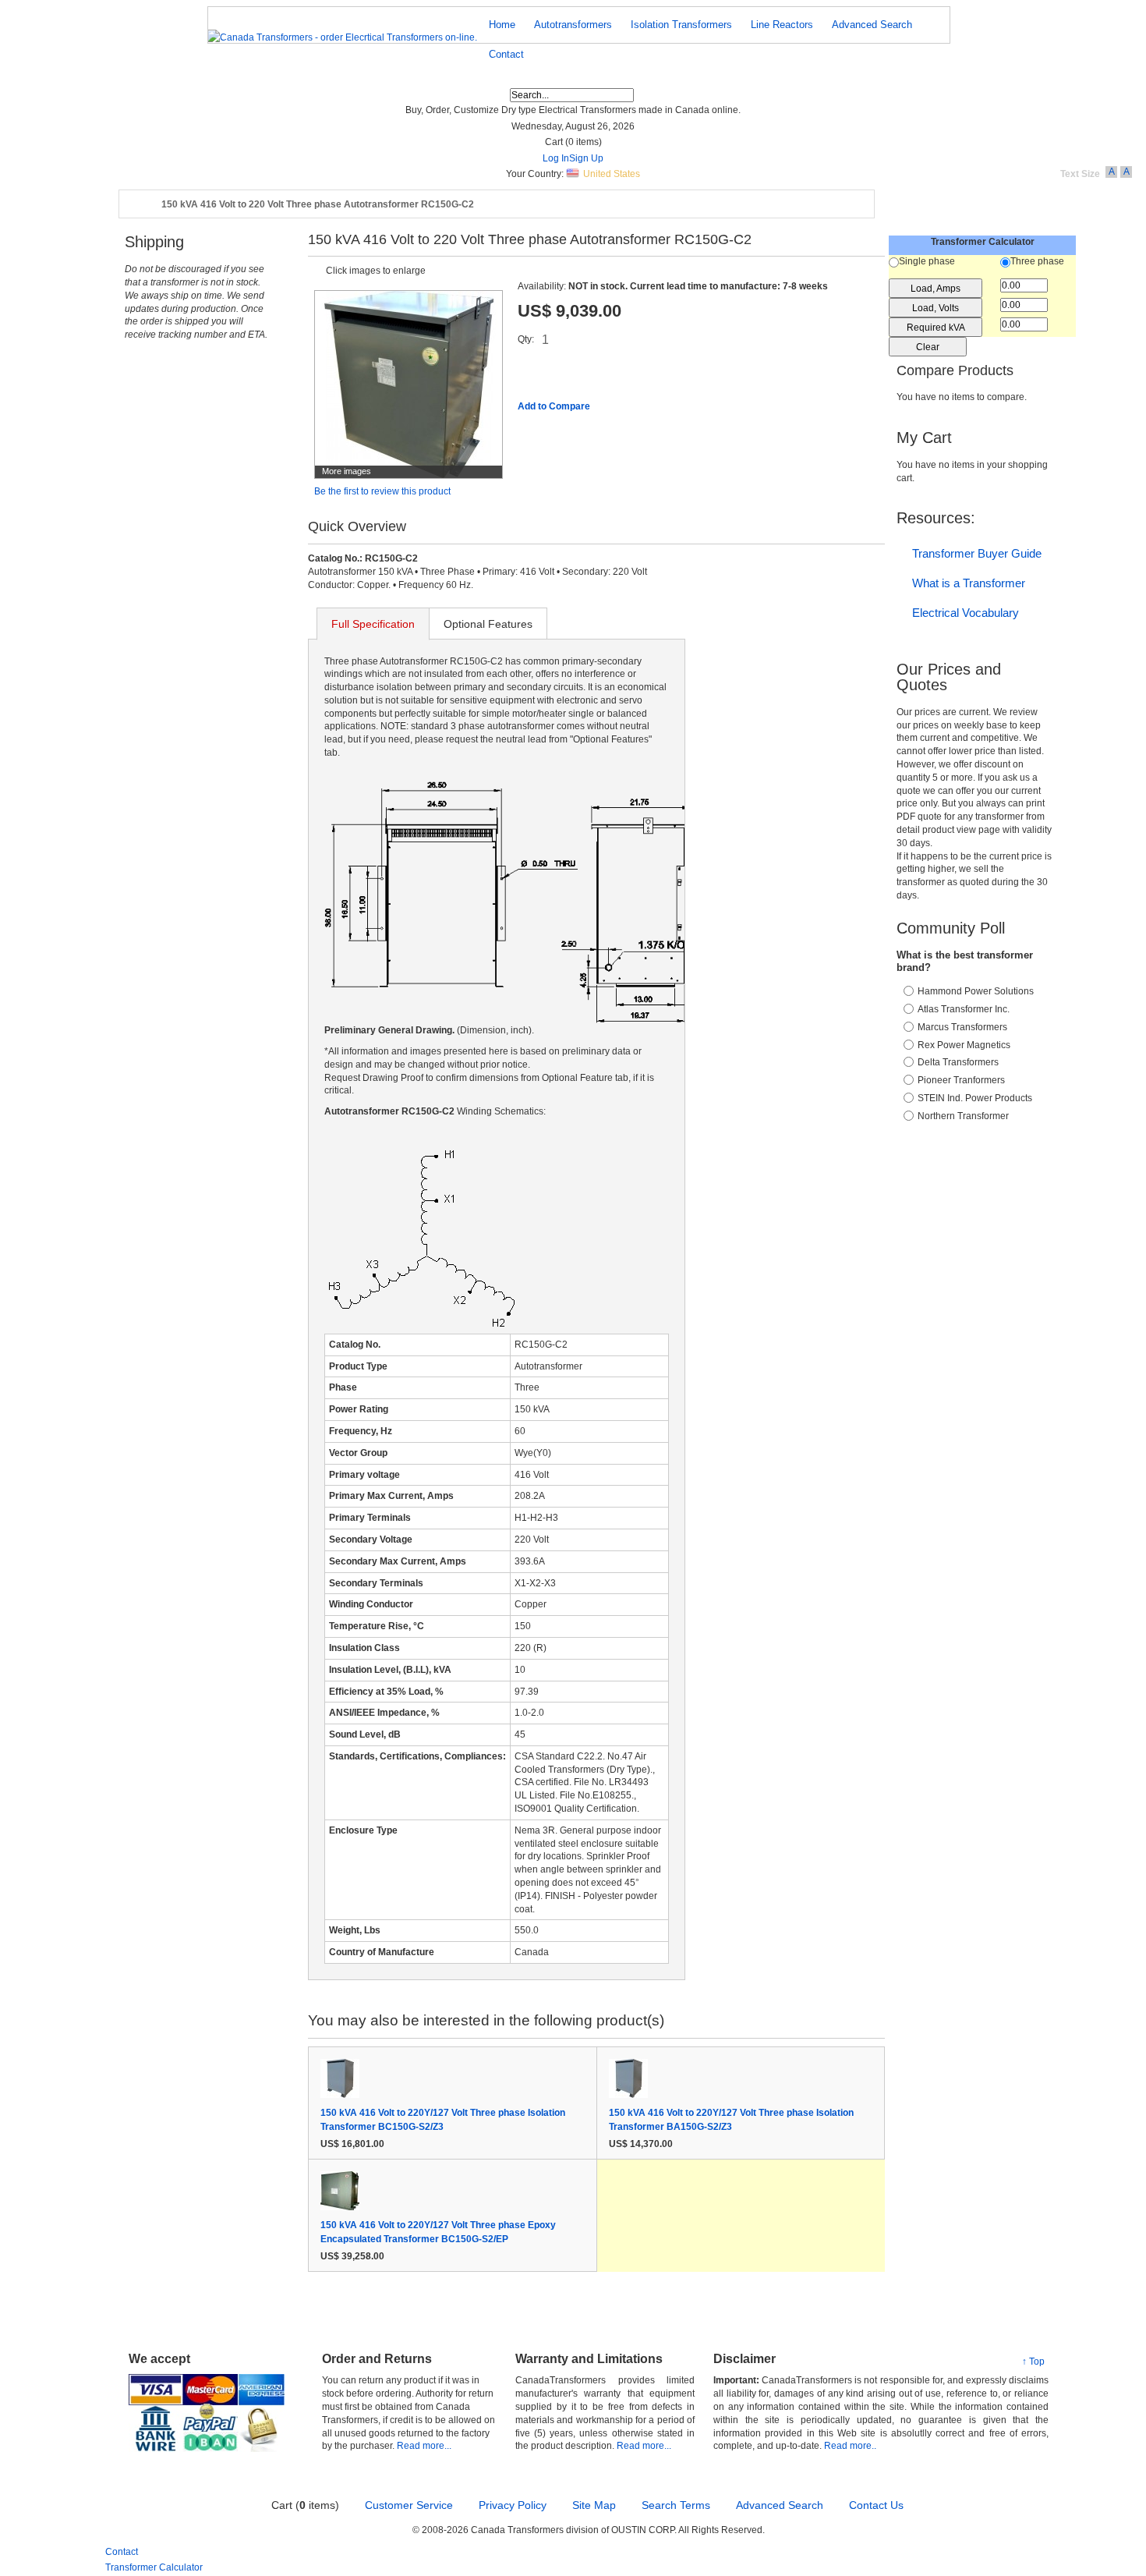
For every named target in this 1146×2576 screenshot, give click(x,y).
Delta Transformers (958, 1062)
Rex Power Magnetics (964, 1045)
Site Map (594, 2505)
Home (141, 205)
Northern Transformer (963, 1116)
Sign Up (586, 158)
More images (347, 471)
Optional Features (488, 624)
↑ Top (1033, 2362)
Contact (122, 2552)
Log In (556, 158)
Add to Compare (554, 406)
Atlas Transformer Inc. (964, 1009)
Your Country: (535, 174)
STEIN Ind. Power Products (975, 1098)
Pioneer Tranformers (961, 1080)
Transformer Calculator (154, 2567)
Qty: (526, 339)
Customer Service (409, 2505)
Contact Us (876, 2505)
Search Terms (676, 2505)
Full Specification (373, 624)
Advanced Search (780, 2505)
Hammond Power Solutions (976, 991)
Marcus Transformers (962, 1027)
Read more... (424, 2446)
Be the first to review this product (382, 491)
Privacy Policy (513, 2505)
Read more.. (850, 2446)
